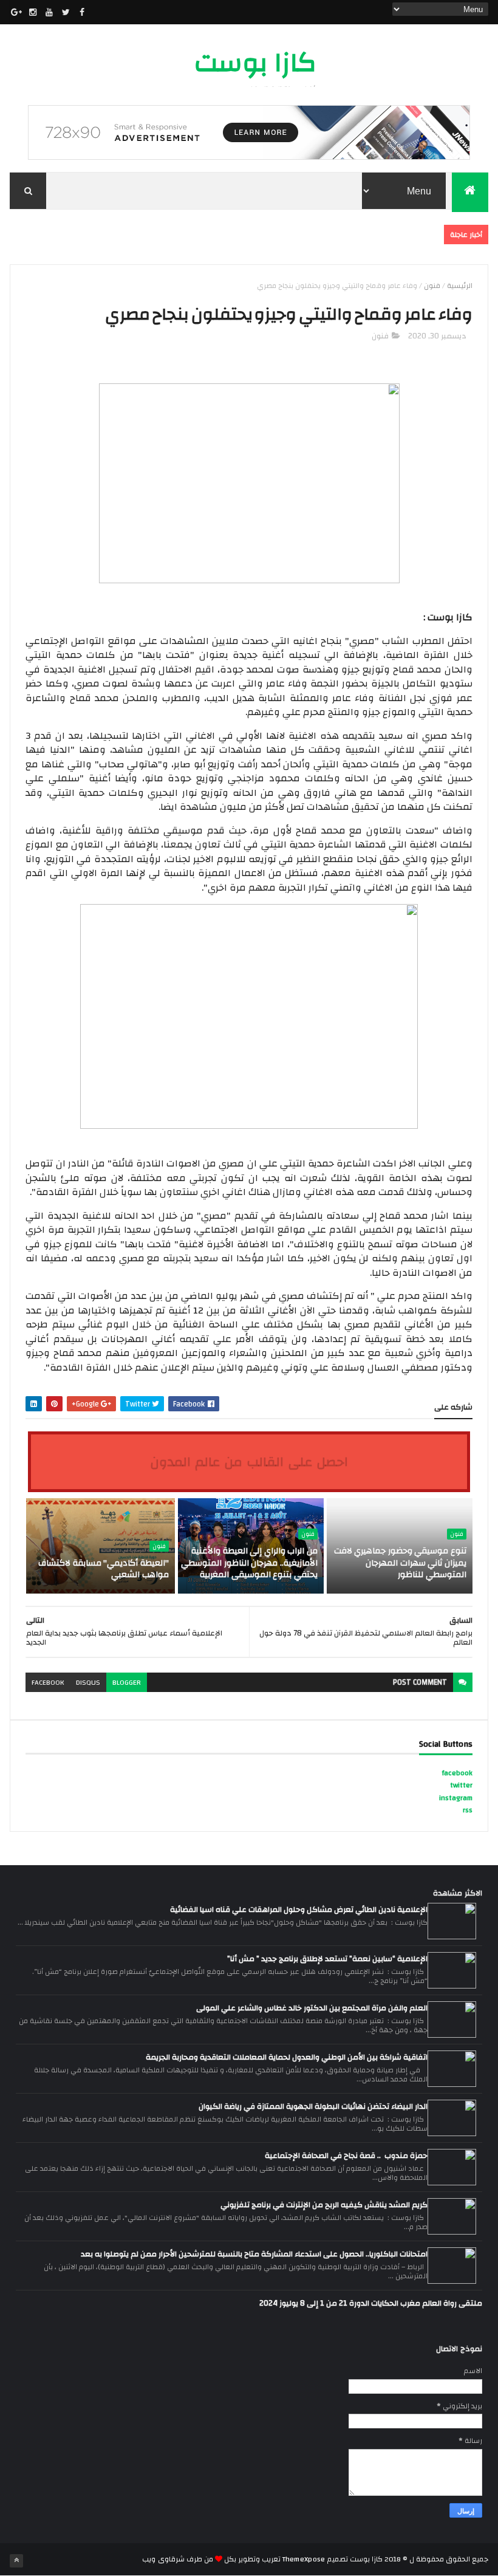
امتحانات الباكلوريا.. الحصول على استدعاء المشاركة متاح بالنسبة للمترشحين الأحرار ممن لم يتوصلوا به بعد (254, 2254)
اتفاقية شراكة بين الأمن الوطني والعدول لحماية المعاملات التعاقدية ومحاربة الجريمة (287, 2057)
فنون (432, 286)
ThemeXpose (304, 2559)
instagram (456, 1798)
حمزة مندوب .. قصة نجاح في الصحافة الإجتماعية (346, 2156)
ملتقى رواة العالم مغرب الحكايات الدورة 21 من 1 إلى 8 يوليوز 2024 (371, 2303)
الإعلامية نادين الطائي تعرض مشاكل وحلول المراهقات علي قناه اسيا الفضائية (299, 1910)
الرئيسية (460, 286)
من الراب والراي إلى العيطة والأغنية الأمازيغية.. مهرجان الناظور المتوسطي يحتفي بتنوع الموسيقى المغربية (249, 1563)
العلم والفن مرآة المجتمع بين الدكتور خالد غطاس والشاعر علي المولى (312, 2008)
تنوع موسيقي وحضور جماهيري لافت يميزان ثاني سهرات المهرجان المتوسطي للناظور (400, 1563)
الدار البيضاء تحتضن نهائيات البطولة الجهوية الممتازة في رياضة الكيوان (313, 2106)
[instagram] (33, 12)
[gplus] (16, 12)
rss (468, 1810)
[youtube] (49, 12)
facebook (48, 1682)
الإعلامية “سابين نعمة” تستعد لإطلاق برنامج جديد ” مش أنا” (327, 1959)
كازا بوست (255, 63)
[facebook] (82, 12)
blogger (127, 1682)
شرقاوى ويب (163, 2559)
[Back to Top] (16, 2561)
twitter (461, 1785)
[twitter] (66, 12)
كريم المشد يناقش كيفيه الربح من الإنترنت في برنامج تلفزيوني (324, 2205)
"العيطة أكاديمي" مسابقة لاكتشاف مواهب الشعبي (103, 1569)
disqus (88, 1682)
